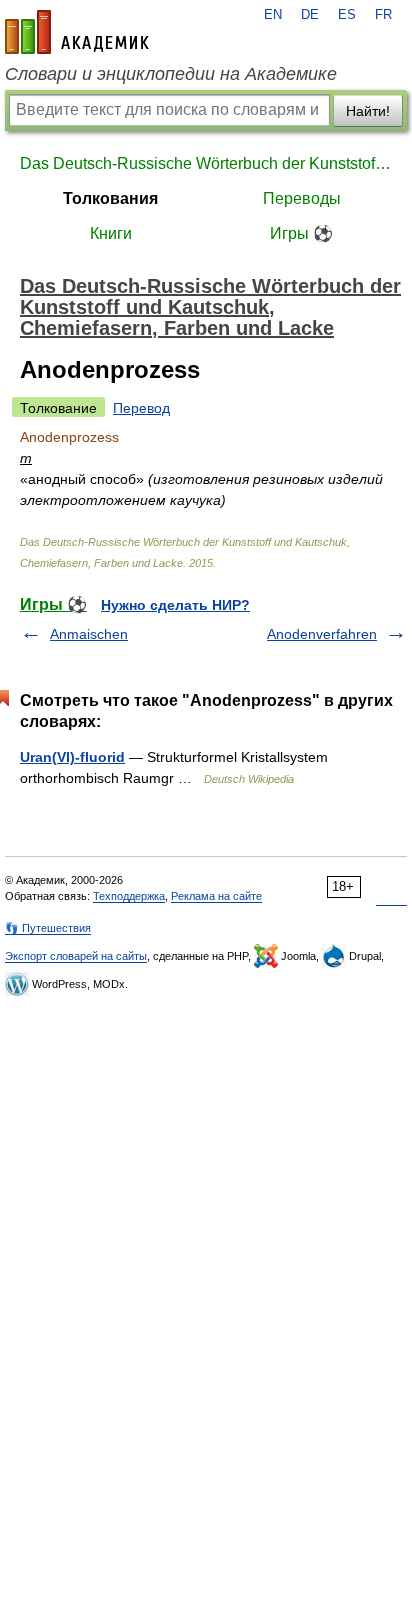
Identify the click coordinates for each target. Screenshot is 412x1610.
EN (273, 15)
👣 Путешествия (48, 928)
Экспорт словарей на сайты (76, 956)
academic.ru (77, 32)
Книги (111, 233)
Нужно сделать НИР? (175, 605)
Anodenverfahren (322, 634)
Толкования (110, 198)
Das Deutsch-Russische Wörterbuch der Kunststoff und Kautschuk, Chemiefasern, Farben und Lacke (206, 163)
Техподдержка (129, 896)
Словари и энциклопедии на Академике (171, 74)
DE (310, 15)
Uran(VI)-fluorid (72, 757)
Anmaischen (89, 634)
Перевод (141, 408)
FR (383, 15)
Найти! (368, 111)
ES (347, 15)
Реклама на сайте (216, 896)
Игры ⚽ (301, 233)
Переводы (302, 198)
